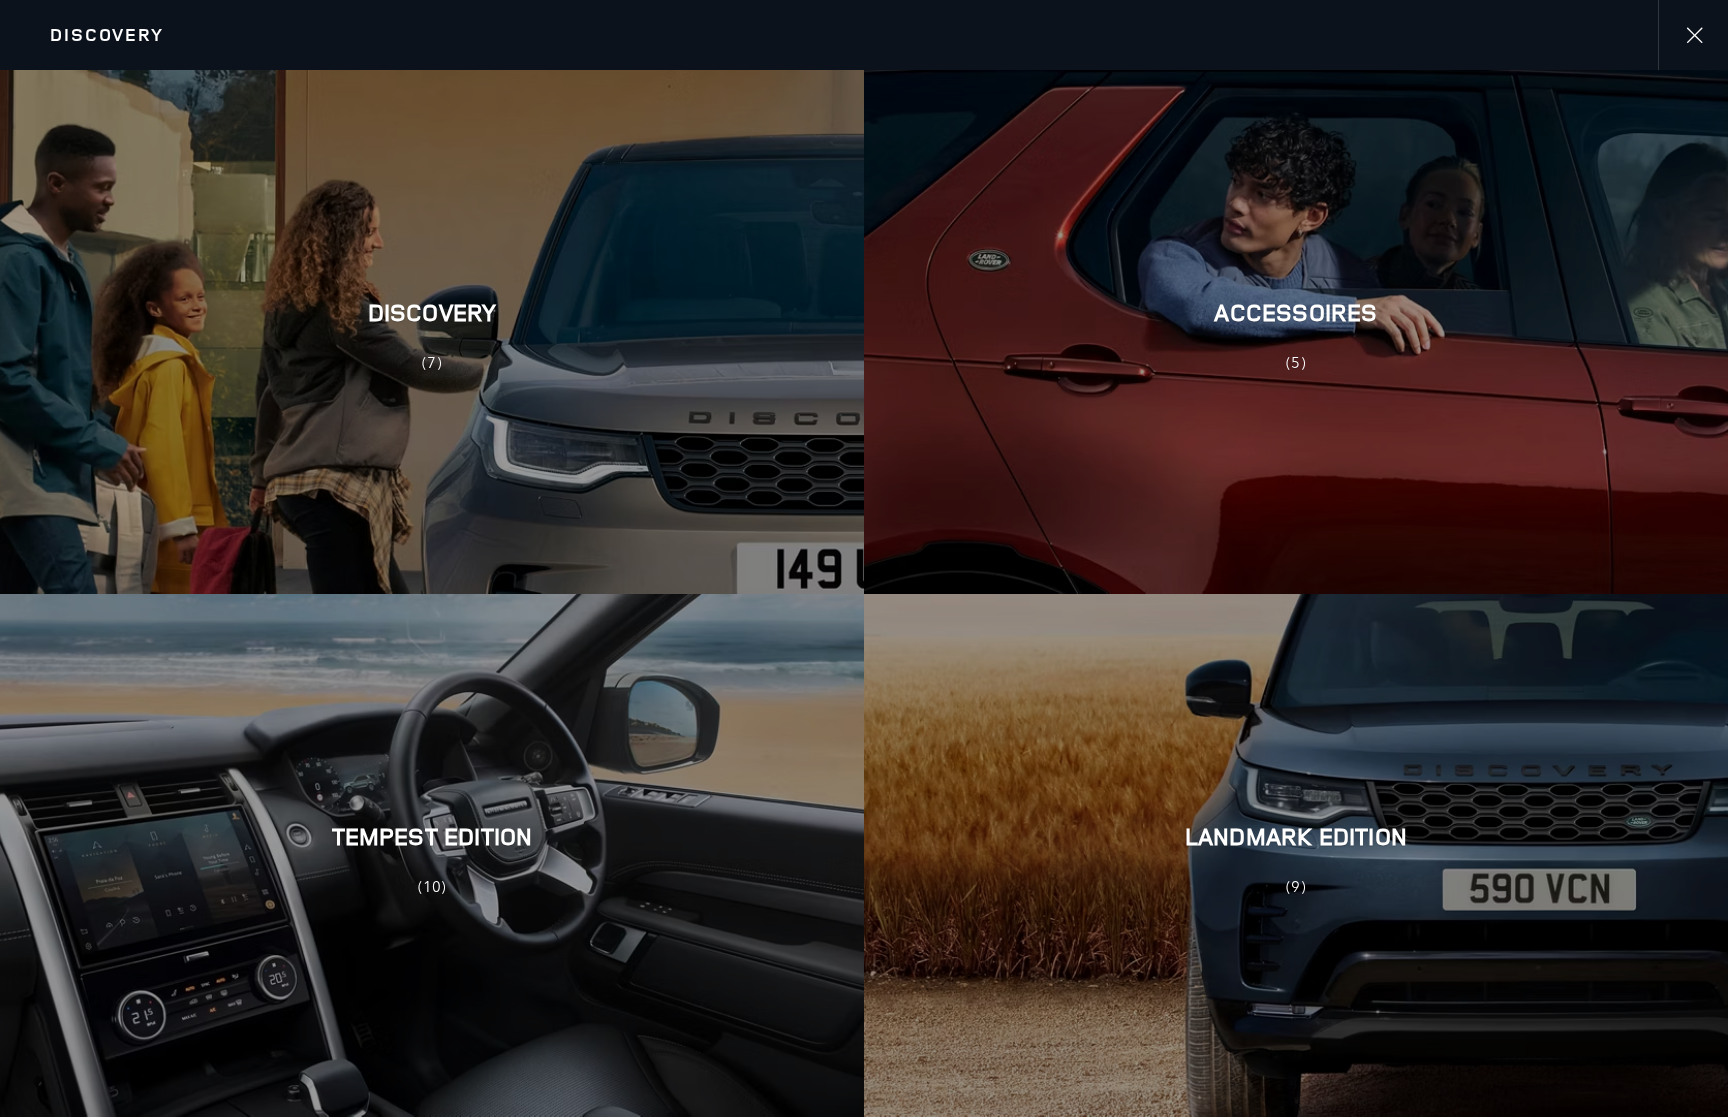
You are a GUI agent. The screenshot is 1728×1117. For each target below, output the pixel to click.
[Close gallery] (1693, 35)
